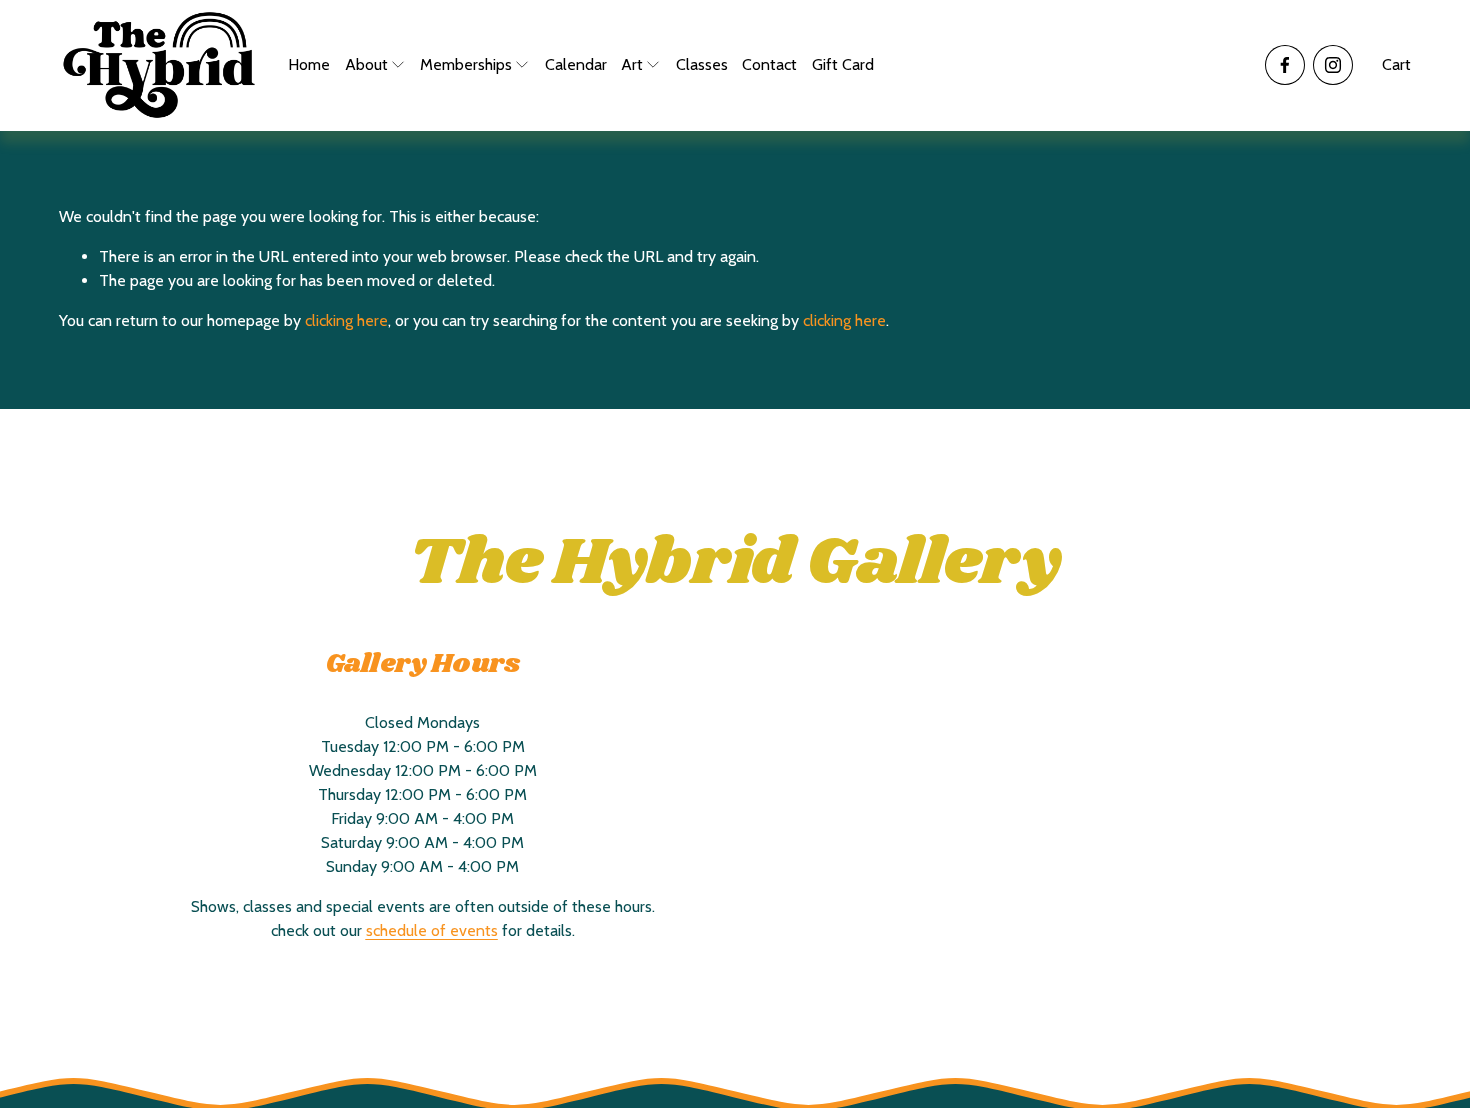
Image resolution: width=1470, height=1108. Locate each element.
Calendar (576, 64)
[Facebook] (1285, 65)
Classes (702, 64)
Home (309, 64)
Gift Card (843, 64)
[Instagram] (1333, 65)
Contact (769, 64)
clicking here (346, 320)
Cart (1396, 64)
